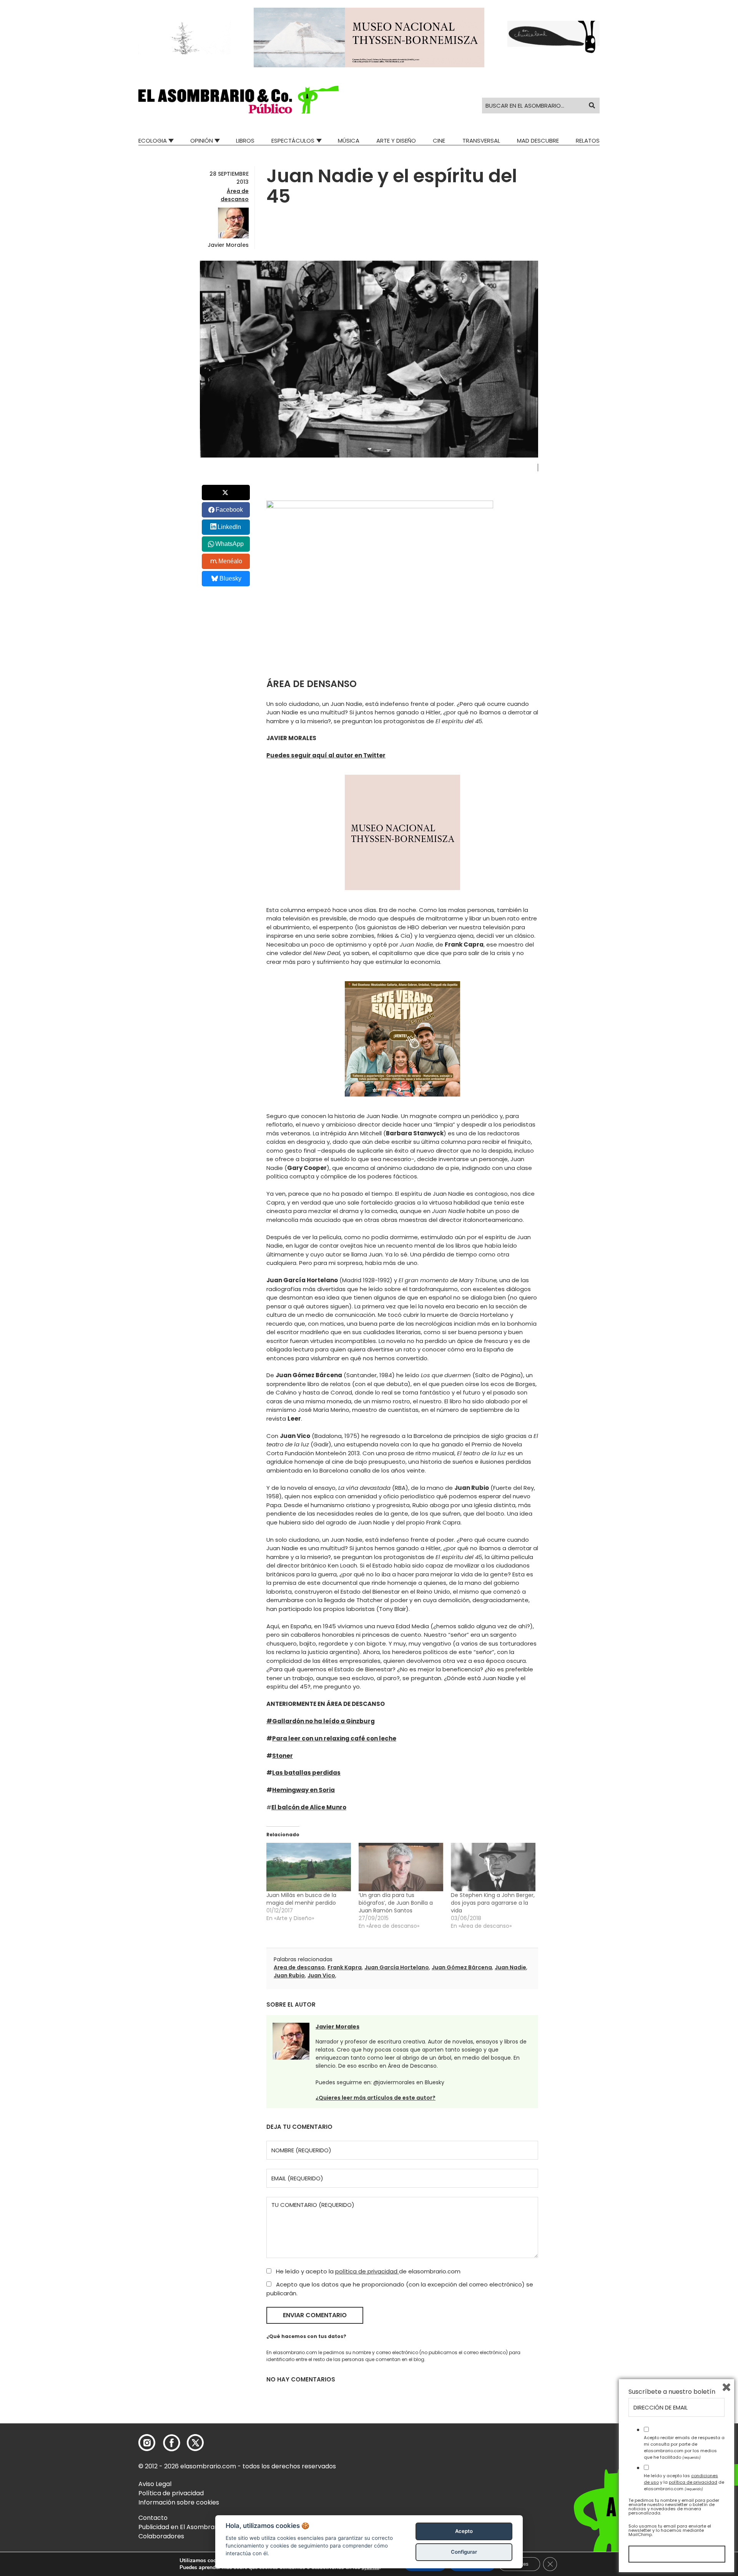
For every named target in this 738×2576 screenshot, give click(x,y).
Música (349, 141)
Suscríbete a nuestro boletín (672, 2392)
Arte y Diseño (396, 141)
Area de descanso (299, 1967)
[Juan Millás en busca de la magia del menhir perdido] (309, 1867)
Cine (439, 141)
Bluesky (230, 578)
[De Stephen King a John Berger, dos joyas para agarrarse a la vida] (493, 1867)
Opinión (202, 141)
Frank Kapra (345, 1967)
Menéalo (230, 561)
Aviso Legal (155, 2484)
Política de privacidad (171, 2493)
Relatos (588, 141)
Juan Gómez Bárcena (462, 1967)
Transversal (481, 141)
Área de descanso (235, 195)
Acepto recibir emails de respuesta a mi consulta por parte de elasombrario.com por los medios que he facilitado (684, 2447)
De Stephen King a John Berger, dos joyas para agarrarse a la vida (493, 1903)
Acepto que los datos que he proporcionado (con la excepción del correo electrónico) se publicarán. (400, 2289)
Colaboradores (161, 2536)
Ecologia (153, 141)
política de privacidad (367, 2271)
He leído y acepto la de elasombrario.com (367, 2271)
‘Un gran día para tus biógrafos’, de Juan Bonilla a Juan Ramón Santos (396, 1903)
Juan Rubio (289, 1975)
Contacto (153, 2518)
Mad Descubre (538, 141)
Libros (245, 141)
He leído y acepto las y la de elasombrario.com (684, 2482)
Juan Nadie (510, 1967)
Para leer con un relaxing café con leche (334, 1738)
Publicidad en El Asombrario (180, 2527)
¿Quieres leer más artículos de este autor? (376, 2098)
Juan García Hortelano (397, 1967)
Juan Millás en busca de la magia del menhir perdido (301, 1899)
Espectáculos (293, 141)
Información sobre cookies (179, 2502)
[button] (239, 100)
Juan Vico (321, 1975)
